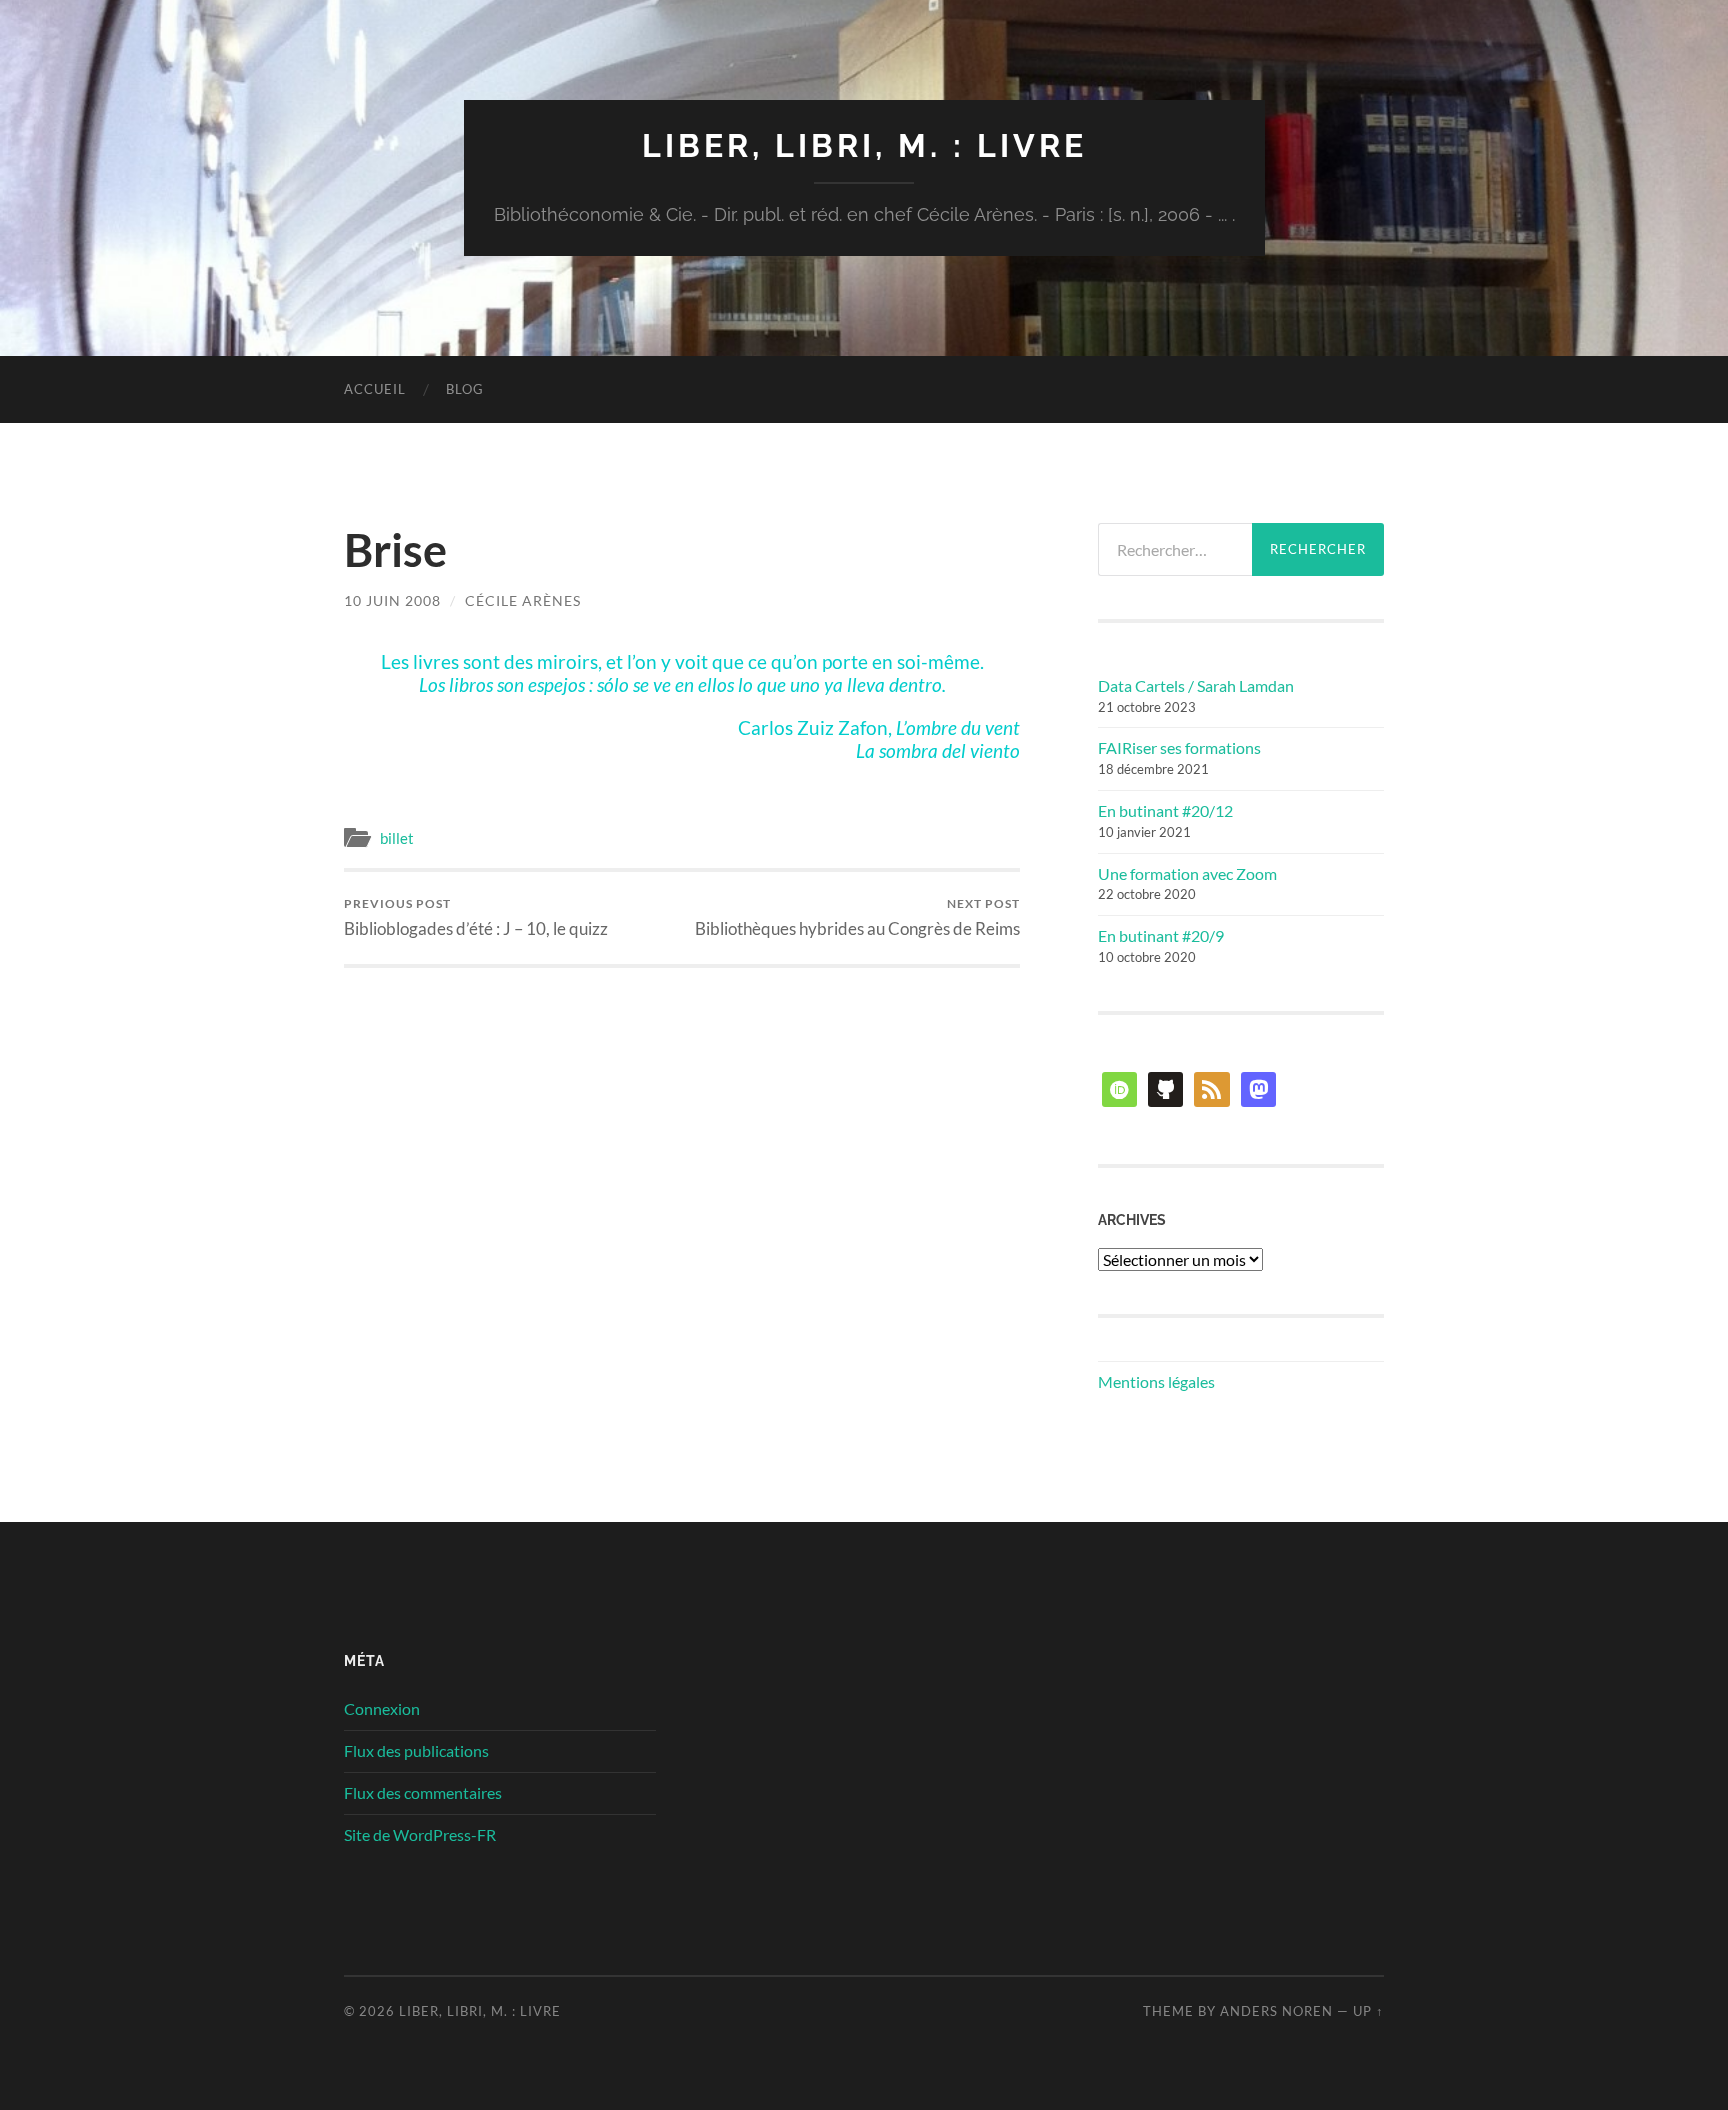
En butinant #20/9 (1161, 935)
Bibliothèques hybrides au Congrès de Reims (857, 917)
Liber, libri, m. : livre (864, 145)
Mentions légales (1156, 1381)
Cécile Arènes (523, 600)
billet (397, 838)
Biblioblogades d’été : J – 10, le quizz (476, 917)
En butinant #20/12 (1165, 810)
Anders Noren (1276, 2011)
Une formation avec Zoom (1187, 873)
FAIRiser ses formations (1179, 747)
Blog (465, 389)
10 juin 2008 (392, 600)
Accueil (375, 389)
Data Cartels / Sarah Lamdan (1196, 685)
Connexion (382, 1708)
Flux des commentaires (423, 1792)
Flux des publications (416, 1750)
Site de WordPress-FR (420, 1834)
